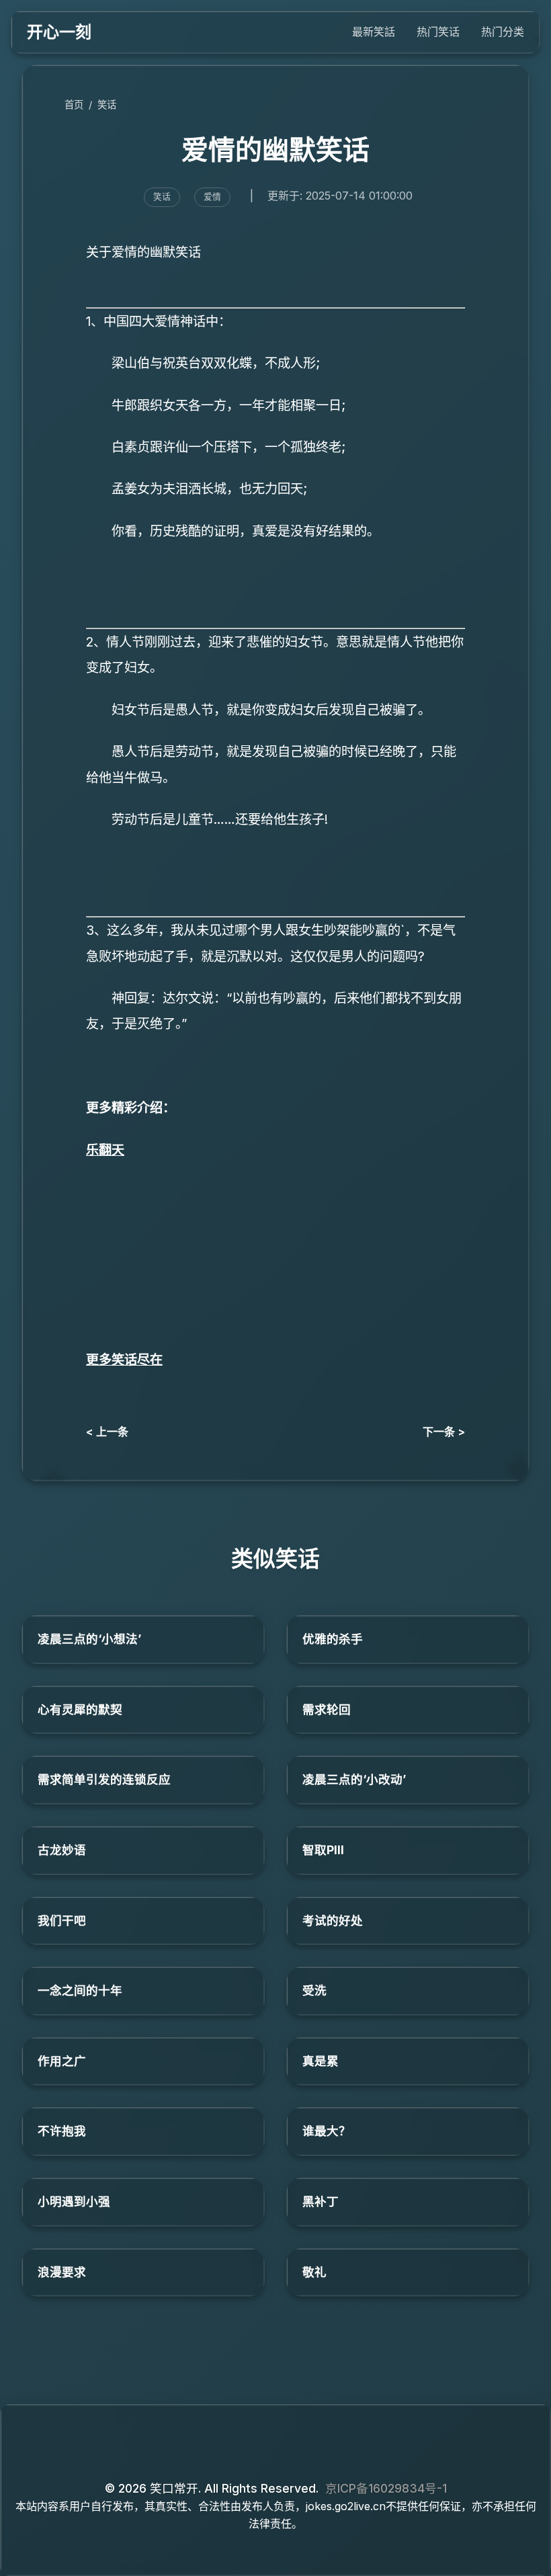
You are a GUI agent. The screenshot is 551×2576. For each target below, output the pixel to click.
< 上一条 (107, 1431)
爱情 (212, 197)
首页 (74, 105)
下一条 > (444, 1431)
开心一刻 (59, 32)
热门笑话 (438, 32)
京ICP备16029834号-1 (386, 2488)
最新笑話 (374, 32)
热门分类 (503, 32)
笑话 (107, 105)
